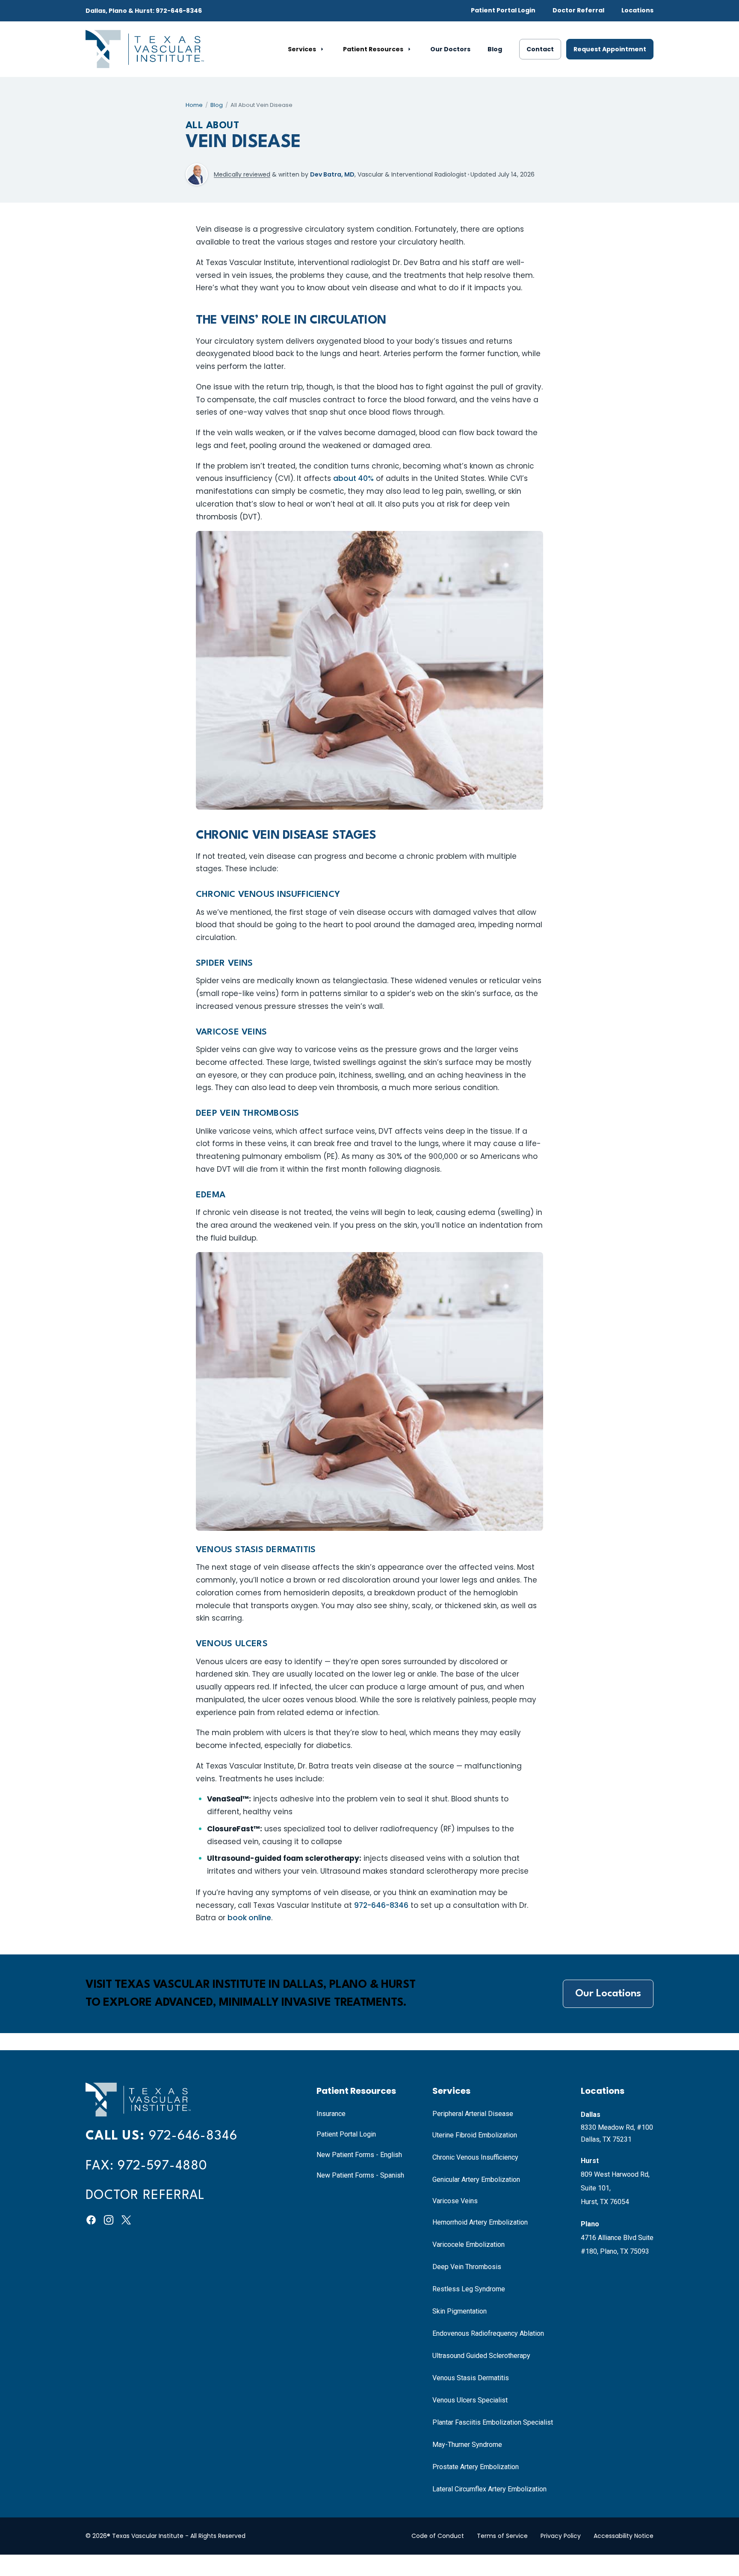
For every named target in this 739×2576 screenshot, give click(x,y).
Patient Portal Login (503, 10)
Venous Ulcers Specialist (470, 2400)
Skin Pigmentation (460, 2311)
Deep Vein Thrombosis (467, 2267)
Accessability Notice (624, 2536)
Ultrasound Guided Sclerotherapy (481, 2356)
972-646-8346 (381, 1905)
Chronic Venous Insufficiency (475, 2157)
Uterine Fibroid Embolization (475, 2135)
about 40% (353, 478)
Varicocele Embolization (469, 2244)
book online (249, 1918)
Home (194, 105)
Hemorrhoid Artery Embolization (480, 2222)
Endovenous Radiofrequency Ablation (488, 2333)
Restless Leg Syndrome (469, 2289)
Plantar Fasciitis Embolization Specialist (493, 2422)
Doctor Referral (578, 10)
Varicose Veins (455, 2201)
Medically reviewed (242, 174)
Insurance (331, 2114)
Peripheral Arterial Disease (473, 2114)
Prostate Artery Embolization (476, 2467)
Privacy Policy (561, 2536)
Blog (495, 49)
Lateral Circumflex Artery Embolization (489, 2489)
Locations (637, 10)
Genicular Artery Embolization (476, 2180)
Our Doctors (450, 49)
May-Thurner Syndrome (467, 2445)
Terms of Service (502, 2536)
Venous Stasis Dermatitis (471, 2378)
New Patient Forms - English (359, 2155)
